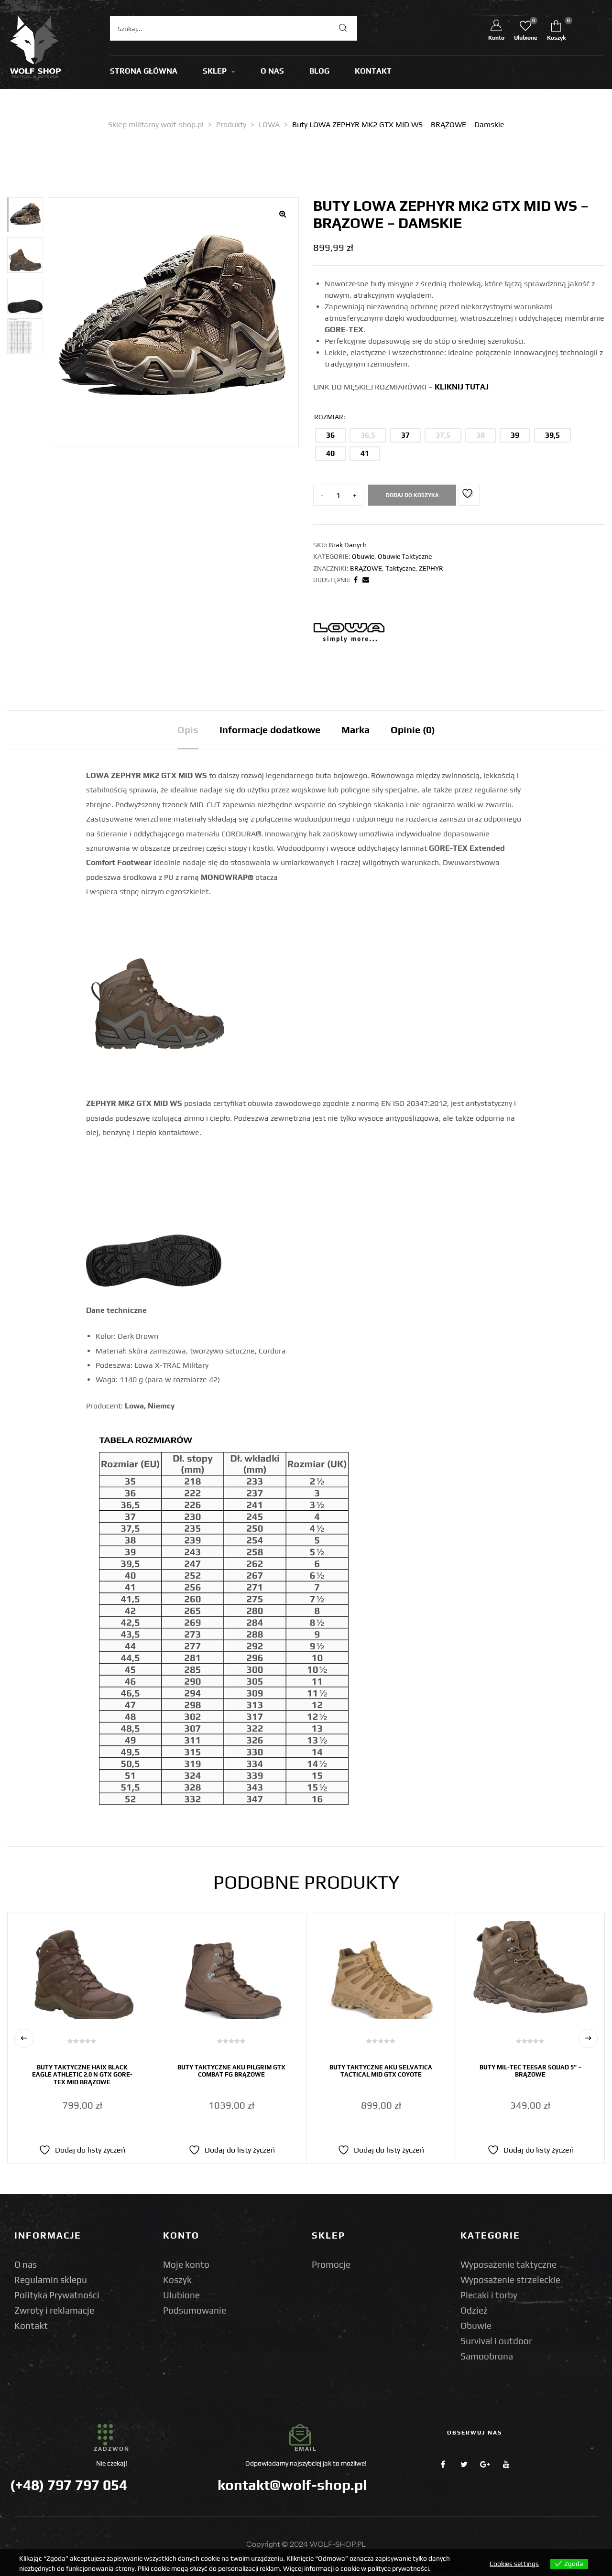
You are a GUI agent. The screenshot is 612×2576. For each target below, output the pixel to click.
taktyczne (400, 568)
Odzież (474, 2310)
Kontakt (31, 2326)
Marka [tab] (355, 730)
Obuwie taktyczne (405, 556)
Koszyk (177, 2280)
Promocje (331, 2264)
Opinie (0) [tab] (413, 730)
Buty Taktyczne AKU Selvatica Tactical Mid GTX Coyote (381, 2071)
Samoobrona (487, 2356)
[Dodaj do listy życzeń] (469, 495)
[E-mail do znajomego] (366, 580)
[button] (283, 214)
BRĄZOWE (366, 568)
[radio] (330, 435)
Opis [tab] (188, 730)
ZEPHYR (431, 568)
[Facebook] (443, 2464)
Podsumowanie (195, 2310)
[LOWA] (349, 631)
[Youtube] (506, 2464)
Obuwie (363, 556)
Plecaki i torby (489, 2295)
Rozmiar (329, 417)
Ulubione (181, 2295)
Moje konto (186, 2264)
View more (448, 2568)
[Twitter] (464, 2464)
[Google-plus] (485, 2464)
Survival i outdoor (496, 2341)
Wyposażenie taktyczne (508, 2264)
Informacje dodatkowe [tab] (270, 730)
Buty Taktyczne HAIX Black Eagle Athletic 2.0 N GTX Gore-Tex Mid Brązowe (82, 2075)
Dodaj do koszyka (412, 495)
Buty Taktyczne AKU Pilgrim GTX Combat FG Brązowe (231, 2071)
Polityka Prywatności (57, 2295)
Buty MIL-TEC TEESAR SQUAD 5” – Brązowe (530, 2071)
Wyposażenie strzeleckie (510, 2280)
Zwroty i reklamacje (54, 2310)
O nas (26, 2264)
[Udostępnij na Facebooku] (356, 580)
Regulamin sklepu (51, 2280)
